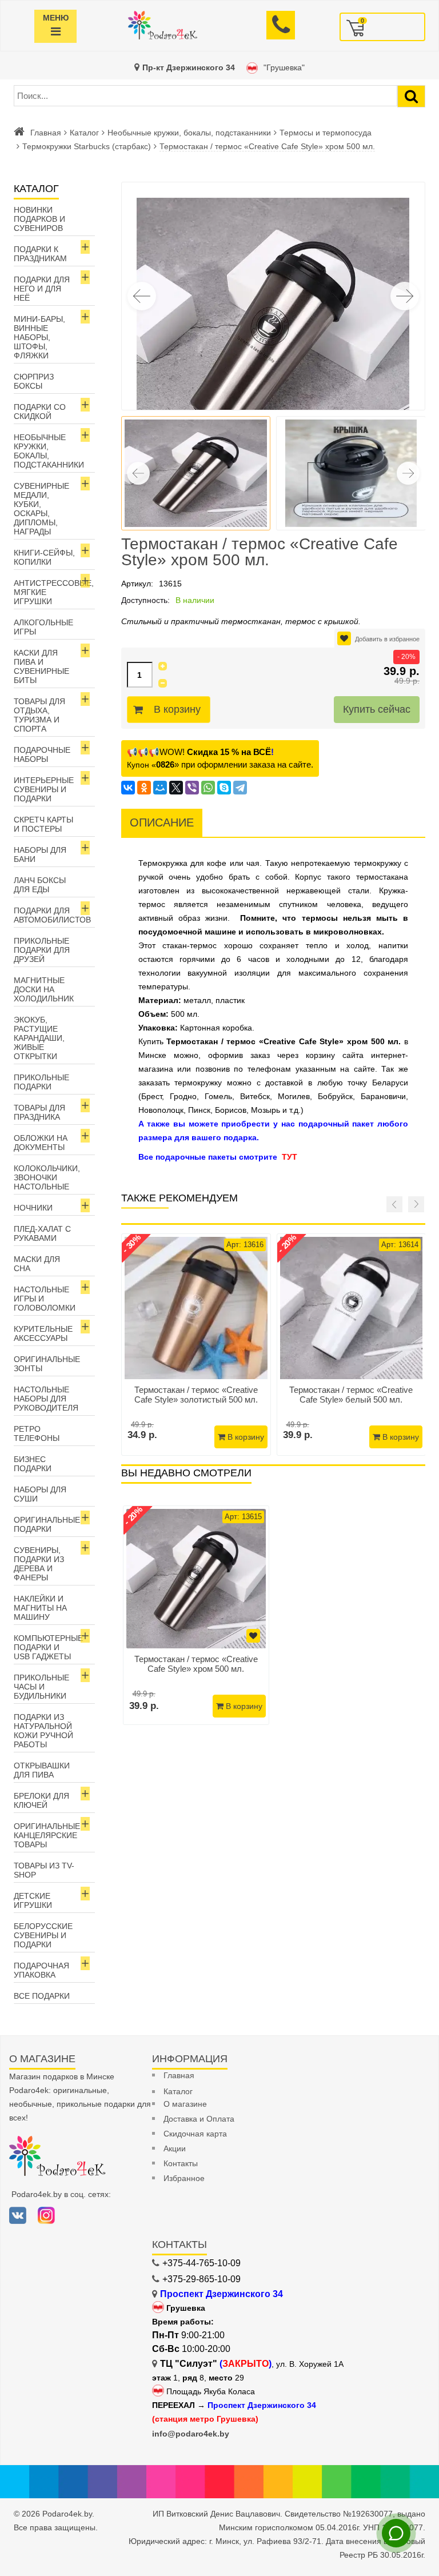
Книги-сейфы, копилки (44, 557)
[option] (196, 1615)
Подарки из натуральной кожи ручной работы (43, 1731)
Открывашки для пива (42, 1770)
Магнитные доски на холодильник (44, 989)
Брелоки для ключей (41, 1800)
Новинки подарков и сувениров (39, 219)
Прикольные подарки (41, 1082)
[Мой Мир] (160, 788)
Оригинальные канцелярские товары (47, 1835)
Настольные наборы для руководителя (46, 1399)
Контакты (181, 2163)
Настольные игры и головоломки (45, 1299)
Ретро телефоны (37, 1433)
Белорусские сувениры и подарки (43, 1935)
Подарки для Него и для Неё (42, 289)
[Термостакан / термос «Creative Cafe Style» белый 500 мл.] (352, 1308)
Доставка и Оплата (199, 2119)
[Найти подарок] (411, 96)
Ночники (33, 1208)
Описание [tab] (162, 822)
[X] (176, 788)
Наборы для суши (40, 1494)
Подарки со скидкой (40, 412)
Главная (46, 133)
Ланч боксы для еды (40, 885)
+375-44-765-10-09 (201, 2263)
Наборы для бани (40, 854)
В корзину (177, 709)
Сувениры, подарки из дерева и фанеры (39, 1564)
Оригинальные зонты (47, 1364)
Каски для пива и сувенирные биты (41, 666)
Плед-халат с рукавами (42, 1233)
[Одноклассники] (144, 788)
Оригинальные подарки (47, 1524)
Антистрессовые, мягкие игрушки (54, 592)
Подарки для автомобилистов (52, 915)
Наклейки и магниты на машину (40, 1608)
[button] (405, 296)
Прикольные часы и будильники (41, 1687)
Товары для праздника (39, 1112)
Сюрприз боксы (34, 381)
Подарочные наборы (42, 754)
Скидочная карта (195, 2134)
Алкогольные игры (43, 627)
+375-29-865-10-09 (201, 2279)
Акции (175, 2148)
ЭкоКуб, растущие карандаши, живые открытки (39, 1038)
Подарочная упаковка (41, 1970)
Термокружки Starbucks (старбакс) (87, 146)
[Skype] (224, 788)
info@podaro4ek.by (191, 2434)
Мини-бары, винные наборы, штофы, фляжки (39, 337)
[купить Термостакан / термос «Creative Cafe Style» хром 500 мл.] (196, 1579)
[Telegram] (240, 788)
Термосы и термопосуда (326, 133)
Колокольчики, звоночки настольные (47, 1177)
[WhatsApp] (208, 788)
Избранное (184, 2178)
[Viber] (192, 788)
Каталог (84, 133)
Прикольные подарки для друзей (42, 950)
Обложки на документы (41, 1143)
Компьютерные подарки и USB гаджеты (48, 1647)
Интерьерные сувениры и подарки (44, 789)
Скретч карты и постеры (43, 824)
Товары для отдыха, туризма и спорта (39, 715)
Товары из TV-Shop (44, 1870)
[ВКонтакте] (128, 788)
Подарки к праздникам (40, 254)
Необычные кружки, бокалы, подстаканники (189, 133)
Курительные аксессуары (43, 1333)
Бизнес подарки (33, 1464)
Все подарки (42, 1996)
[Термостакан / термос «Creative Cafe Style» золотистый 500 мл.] (196, 1308)
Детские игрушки (33, 1900)
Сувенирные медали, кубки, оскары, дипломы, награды (41, 509)
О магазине (185, 2104)
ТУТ (290, 1157)
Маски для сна (37, 1264)
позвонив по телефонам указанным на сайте (285, 1069)
